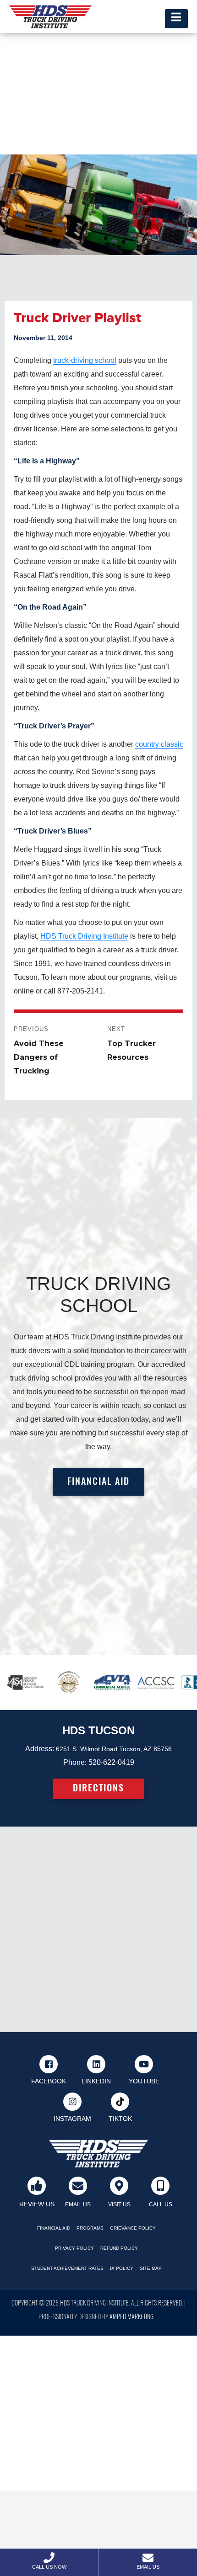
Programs (90, 2228)
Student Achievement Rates (67, 2268)
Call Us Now (49, 2567)
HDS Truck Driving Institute (84, 936)
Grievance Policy (133, 2228)
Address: (40, 1749)
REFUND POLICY (119, 2248)
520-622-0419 (111, 1762)
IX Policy (122, 2268)
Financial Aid (54, 2228)
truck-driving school (85, 360)
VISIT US (119, 2204)
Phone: (75, 1762)
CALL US (161, 2204)
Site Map (151, 2268)
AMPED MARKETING (131, 2317)
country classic (159, 744)
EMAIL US (78, 2204)
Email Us (148, 2567)
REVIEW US (37, 2204)
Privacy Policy (74, 2248)
